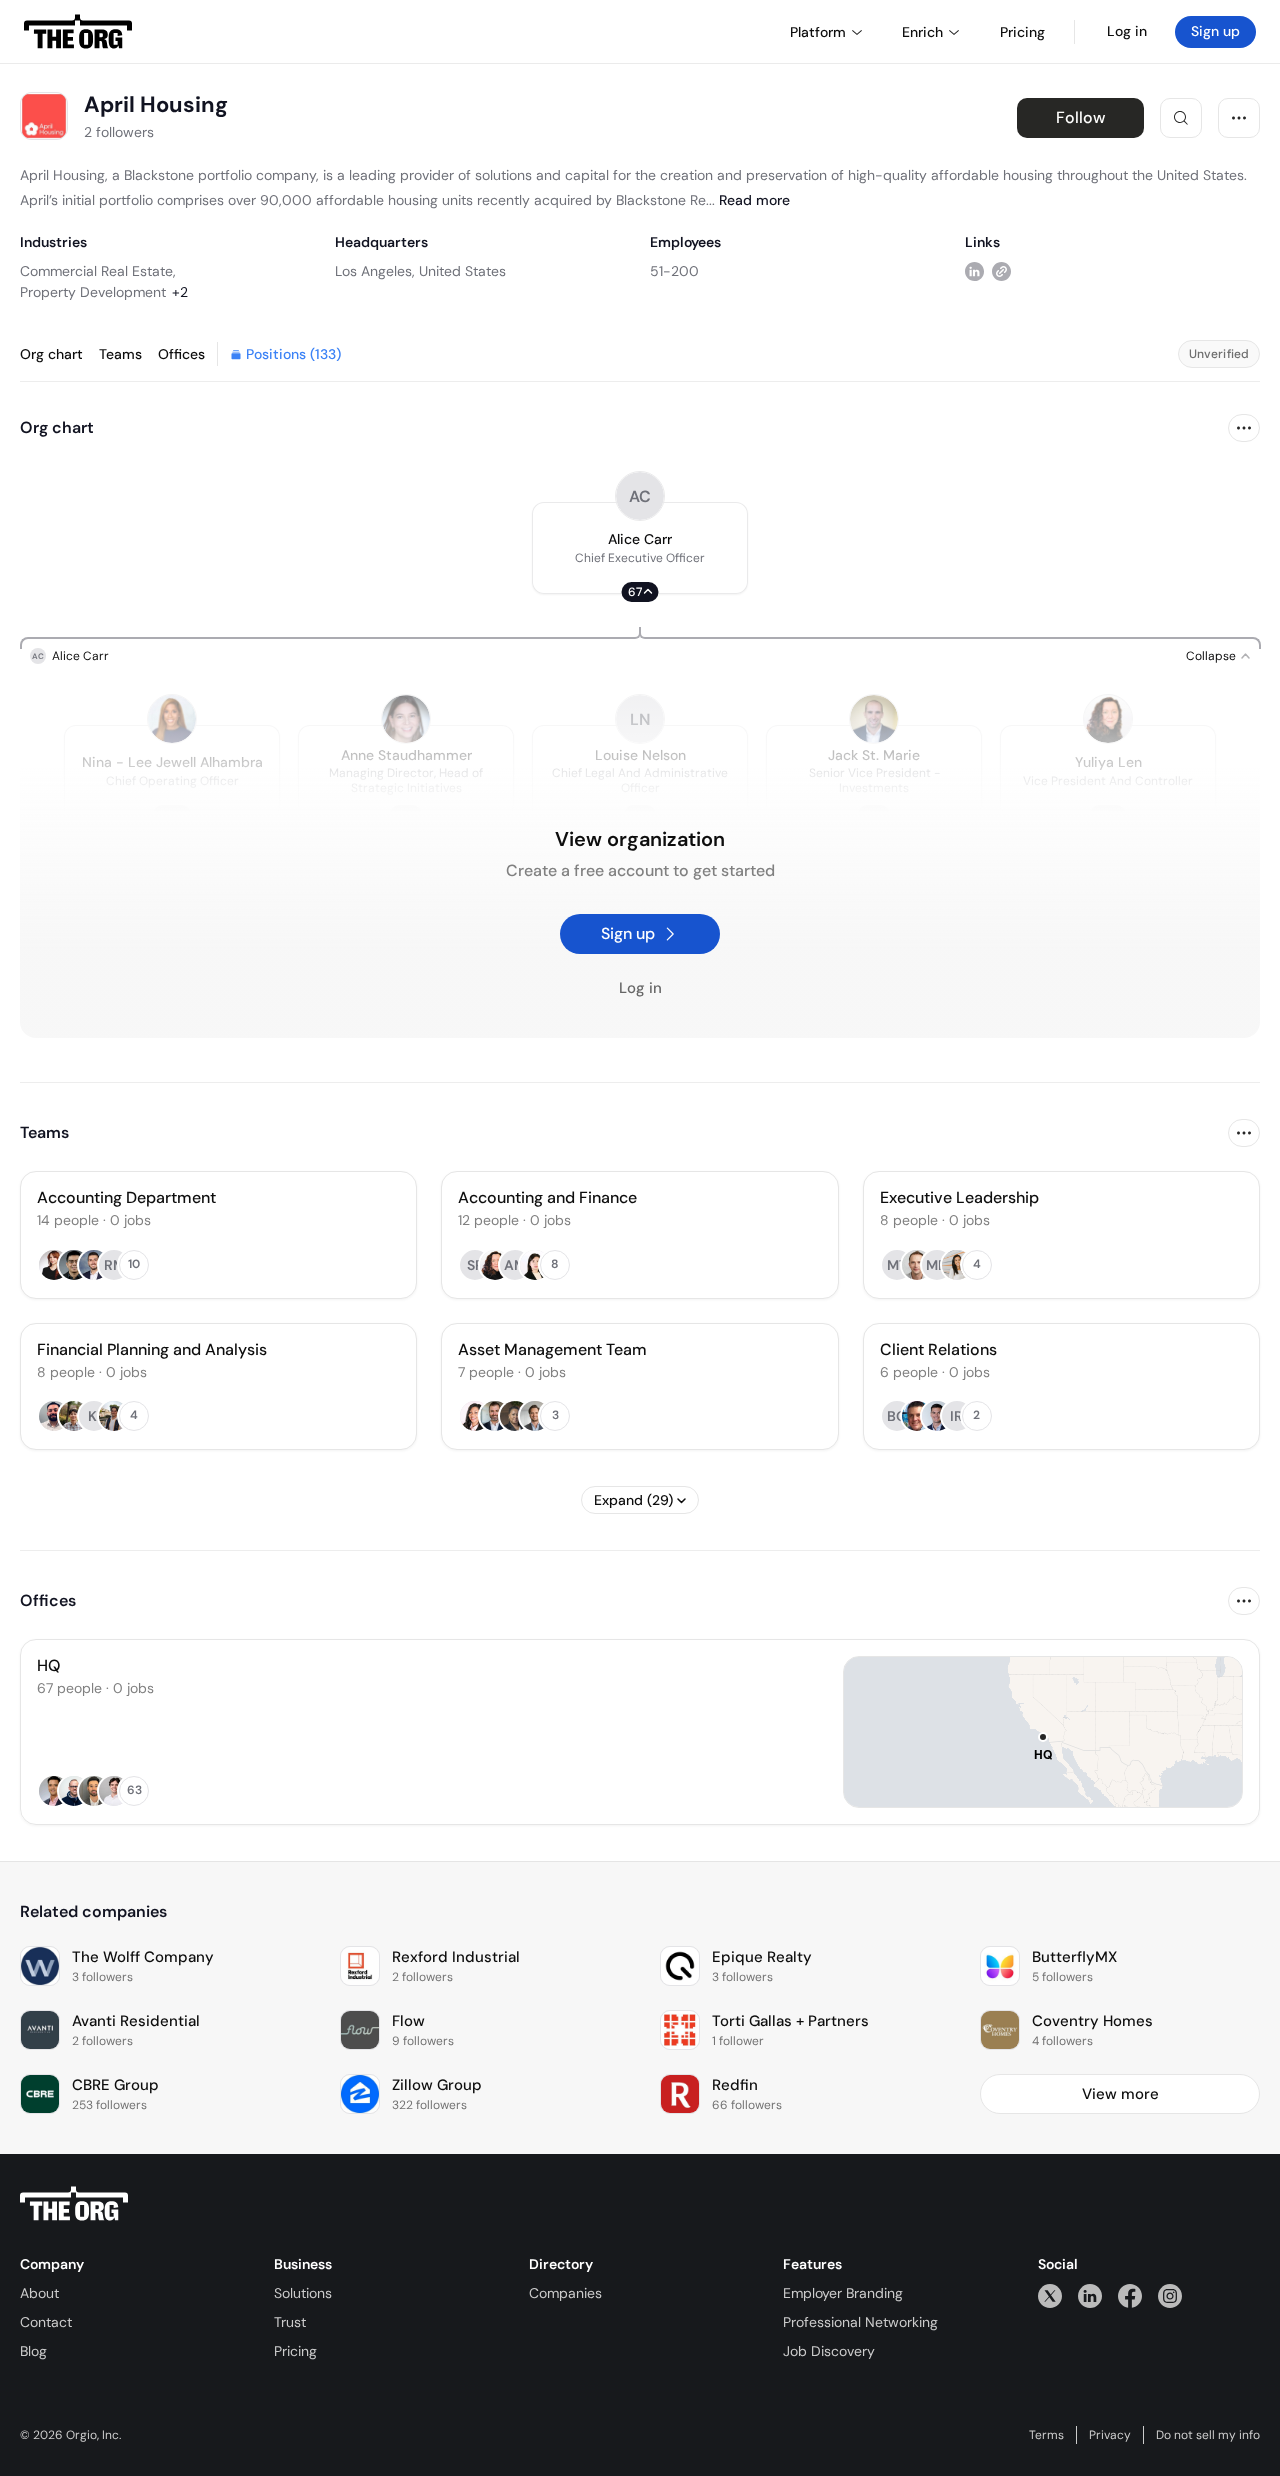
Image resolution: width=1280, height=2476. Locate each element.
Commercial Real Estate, (98, 271)
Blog (33, 2351)
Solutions (303, 2293)
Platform (818, 32)
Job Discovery (829, 2351)
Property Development (93, 292)
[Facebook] (1130, 2295)
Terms (1046, 2435)
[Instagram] (1170, 2295)
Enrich (922, 32)
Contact (46, 2322)
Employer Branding (843, 2293)
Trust (290, 2322)
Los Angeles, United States (420, 271)
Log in (1127, 31)
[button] (640, 548)
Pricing (295, 2351)
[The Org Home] (78, 32)
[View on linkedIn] (974, 270)
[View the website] (1001, 270)
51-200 (674, 271)
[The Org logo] (74, 2204)
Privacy (1110, 2435)
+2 (180, 292)
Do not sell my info (1208, 2435)
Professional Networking (860, 2322)
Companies (565, 2293)
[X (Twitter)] (1050, 2295)
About (39, 2293)
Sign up (1215, 31)
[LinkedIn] (1090, 2295)
